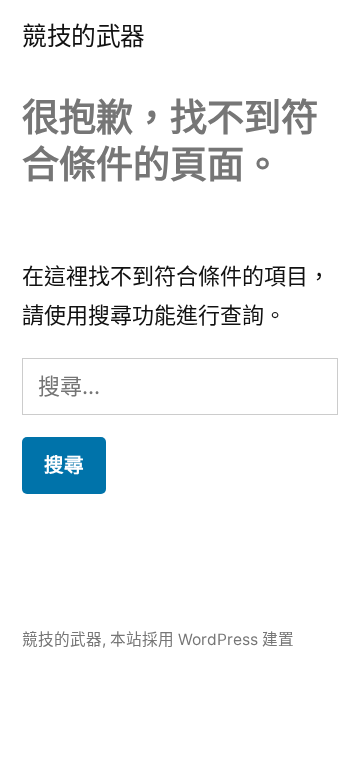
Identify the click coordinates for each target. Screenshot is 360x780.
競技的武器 (83, 36)
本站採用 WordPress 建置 (202, 639)
